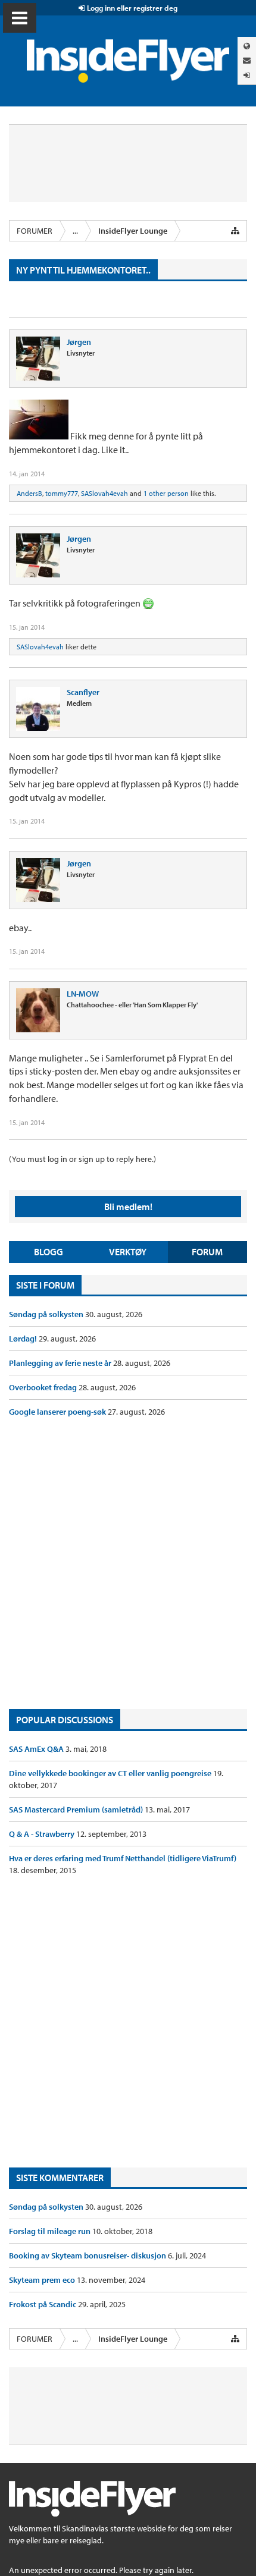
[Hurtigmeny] (235, 231)
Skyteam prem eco (43, 2280)
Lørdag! (24, 1339)
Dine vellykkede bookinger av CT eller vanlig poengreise (111, 1773)
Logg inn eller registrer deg (131, 8)
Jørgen (79, 342)
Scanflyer (83, 692)
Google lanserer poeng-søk (58, 1412)
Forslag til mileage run (51, 2231)
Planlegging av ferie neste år (61, 1363)
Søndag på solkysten (47, 1314)
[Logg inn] (247, 75)
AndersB (29, 493)
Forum (207, 1252)
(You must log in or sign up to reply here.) (82, 1159)
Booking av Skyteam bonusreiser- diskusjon (88, 2255)
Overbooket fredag (44, 1387)
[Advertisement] (128, 1563)
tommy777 (62, 493)
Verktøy (128, 1252)
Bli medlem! (128, 1207)
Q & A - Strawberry (43, 1834)
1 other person (166, 493)
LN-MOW (83, 994)
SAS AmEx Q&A (37, 1749)
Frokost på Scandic (43, 2304)
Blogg (49, 1252)
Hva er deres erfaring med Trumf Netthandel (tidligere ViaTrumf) (123, 1858)
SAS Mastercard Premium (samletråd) (77, 1810)
